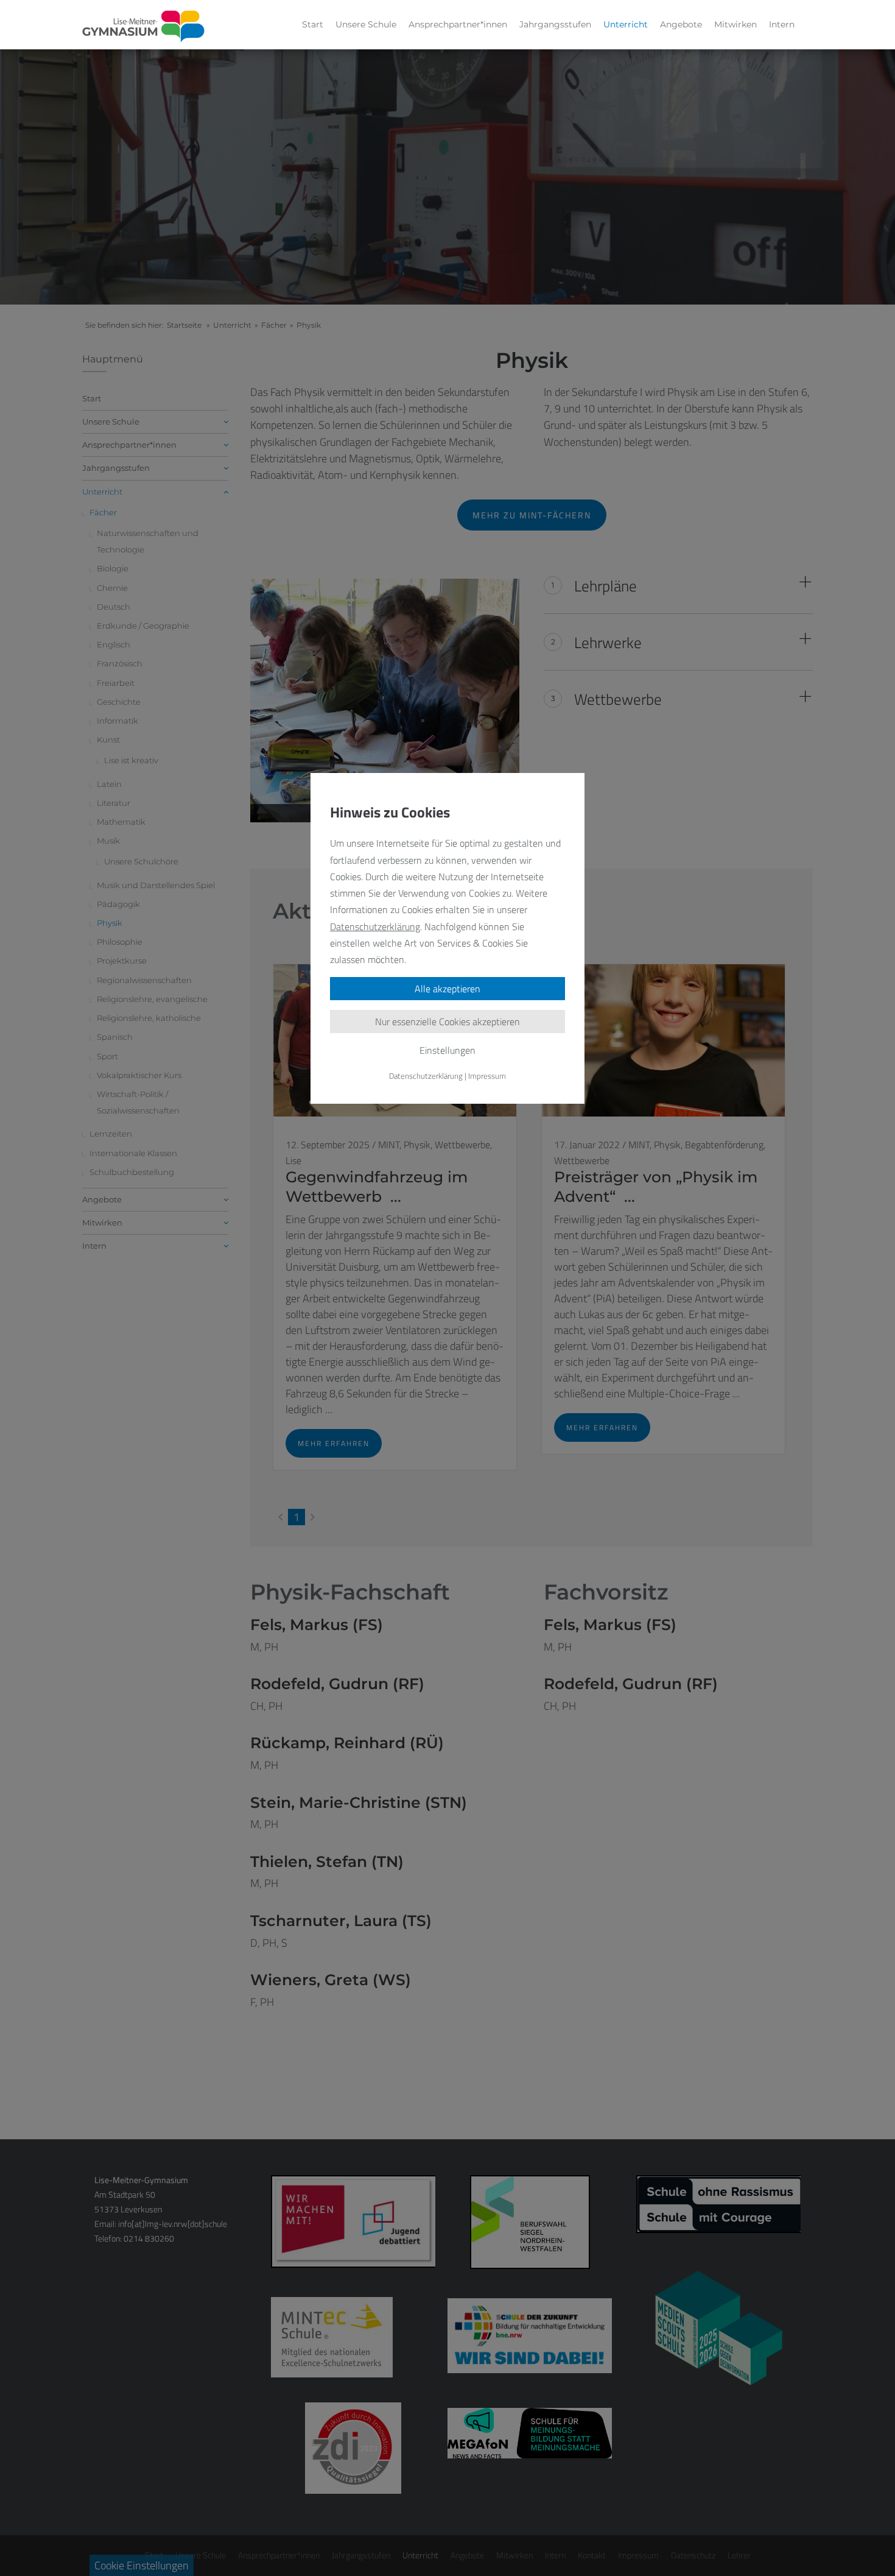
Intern (782, 24)
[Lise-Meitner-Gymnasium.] (144, 27)
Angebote (681, 24)
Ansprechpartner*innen (458, 24)
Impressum (487, 1076)
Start (313, 24)
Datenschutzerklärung (375, 926)
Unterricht (626, 24)
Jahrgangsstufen (555, 24)
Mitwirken (735, 24)
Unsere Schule (366, 24)
